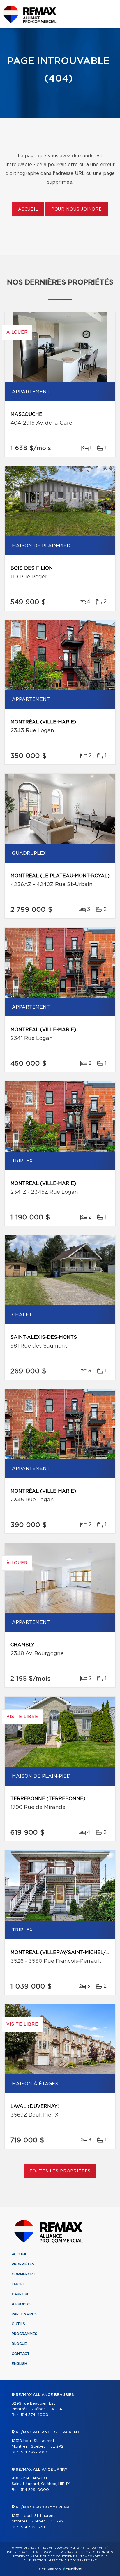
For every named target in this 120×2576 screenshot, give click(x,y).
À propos (21, 2304)
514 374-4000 (35, 2415)
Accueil (28, 209)
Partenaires (24, 2314)
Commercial (24, 2274)
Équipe (18, 2284)
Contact (21, 2354)
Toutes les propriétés (60, 2171)
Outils (18, 2324)
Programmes (24, 2334)
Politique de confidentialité (59, 2556)
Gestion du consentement (73, 2561)
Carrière (21, 2294)
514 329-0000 (35, 2490)
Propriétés (23, 2264)
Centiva (72, 2569)
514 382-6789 (34, 2527)
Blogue (19, 2344)
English (19, 2364)
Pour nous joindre (77, 209)
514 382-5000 (35, 2452)
